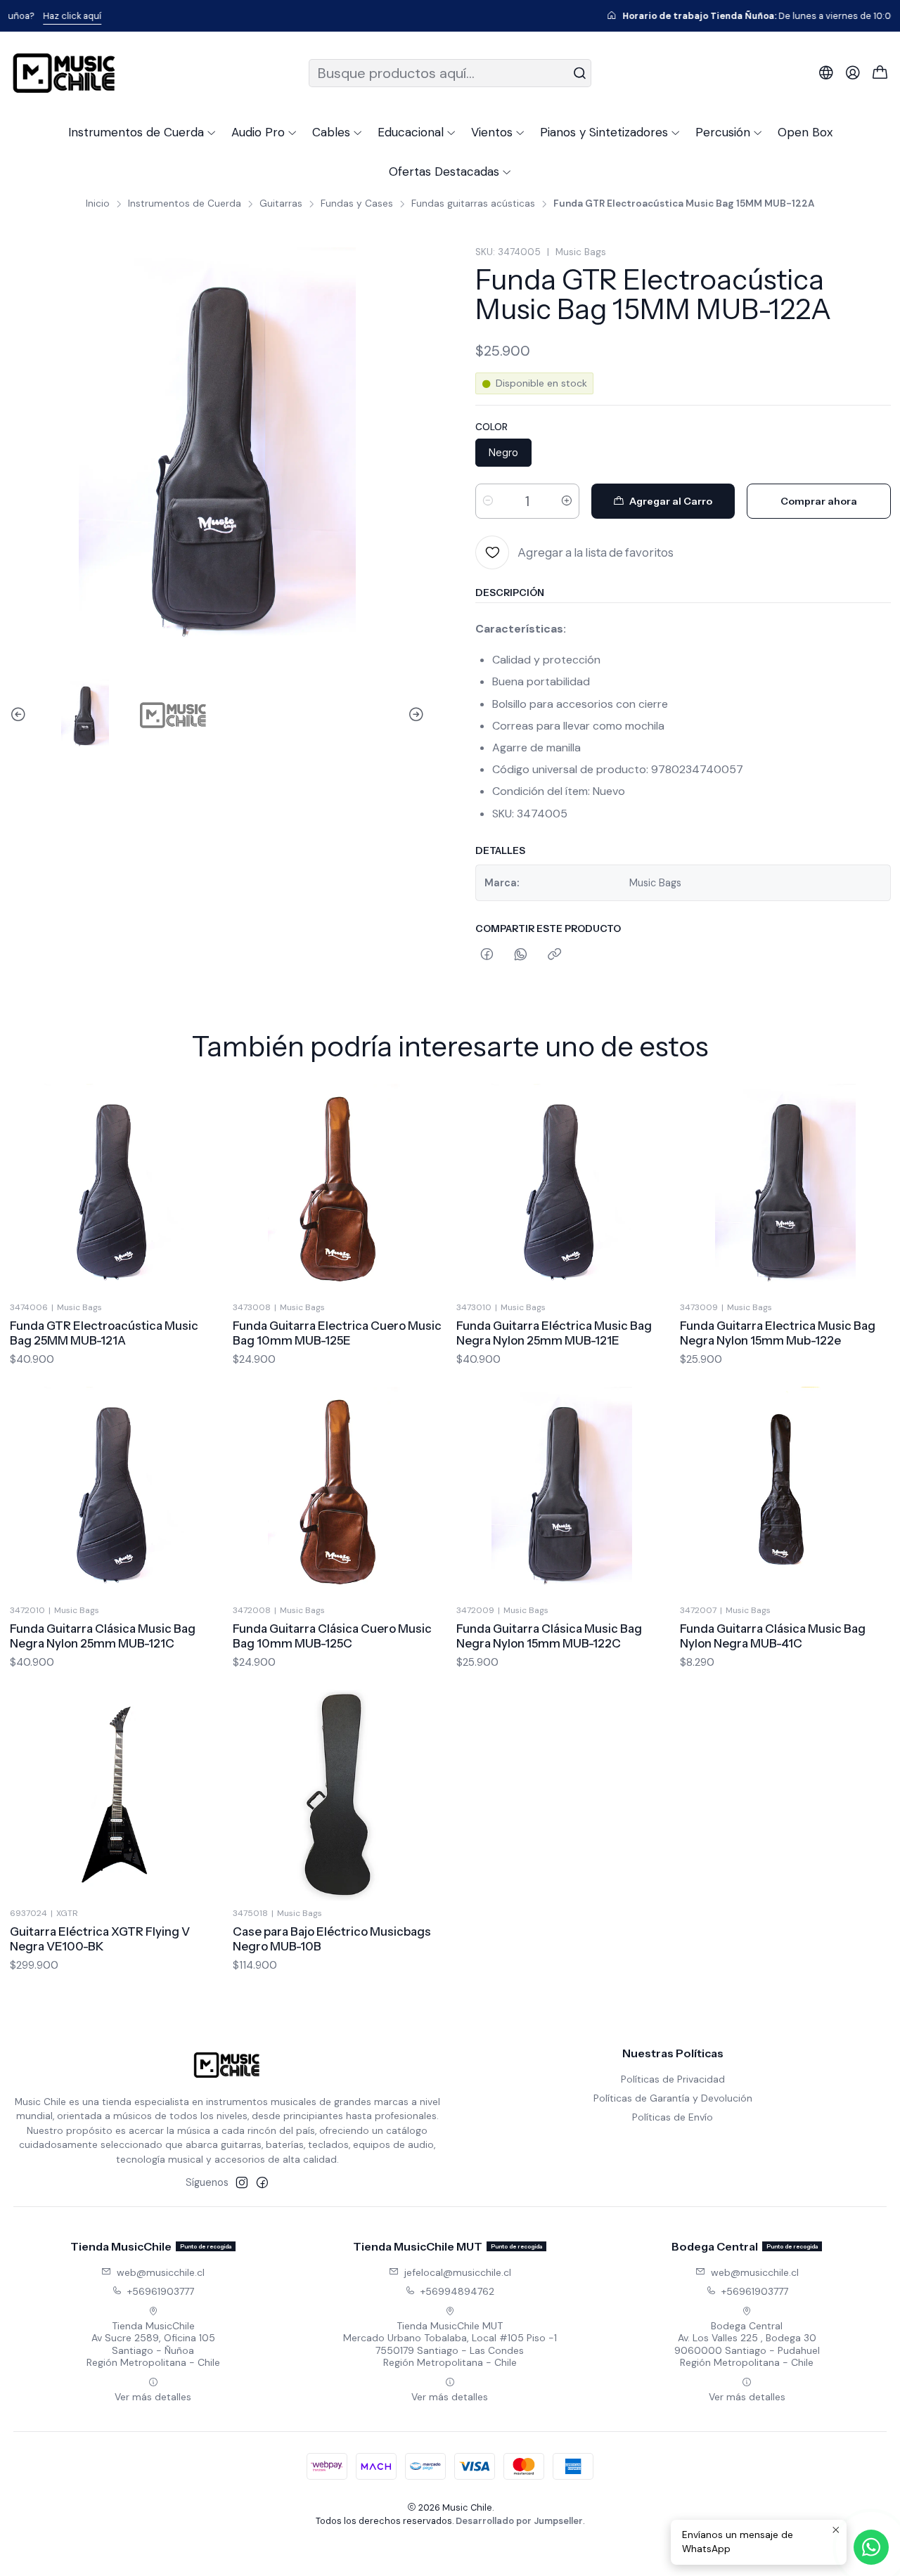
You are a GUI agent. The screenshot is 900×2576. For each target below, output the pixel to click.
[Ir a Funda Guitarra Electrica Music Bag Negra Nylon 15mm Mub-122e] (785, 1189)
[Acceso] (853, 73)
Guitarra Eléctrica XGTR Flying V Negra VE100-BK (100, 1939)
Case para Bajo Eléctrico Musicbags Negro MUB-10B (332, 1939)
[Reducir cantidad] (488, 501)
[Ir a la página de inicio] (64, 73)
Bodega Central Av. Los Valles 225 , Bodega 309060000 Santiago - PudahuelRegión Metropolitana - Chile (747, 2344)
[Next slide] (414, 715)
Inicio (98, 204)
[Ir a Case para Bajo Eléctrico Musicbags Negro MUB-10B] (338, 1795)
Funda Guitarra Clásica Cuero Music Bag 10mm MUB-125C (332, 1636)
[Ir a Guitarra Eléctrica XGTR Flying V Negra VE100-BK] (115, 1795)
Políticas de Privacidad (673, 2079)
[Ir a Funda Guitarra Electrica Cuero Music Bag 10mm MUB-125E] (338, 1189)
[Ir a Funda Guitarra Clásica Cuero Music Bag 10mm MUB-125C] (338, 1492)
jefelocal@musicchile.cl (458, 2272)
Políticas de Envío (673, 2117)
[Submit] (579, 73)
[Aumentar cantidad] (567, 501)
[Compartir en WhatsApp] (521, 955)
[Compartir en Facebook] (487, 955)
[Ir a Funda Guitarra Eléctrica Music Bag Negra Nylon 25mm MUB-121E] (562, 1189)
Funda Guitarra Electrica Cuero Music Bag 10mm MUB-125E (337, 1333)
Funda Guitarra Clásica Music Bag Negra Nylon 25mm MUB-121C (103, 1636)
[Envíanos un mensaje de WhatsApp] (871, 2547)
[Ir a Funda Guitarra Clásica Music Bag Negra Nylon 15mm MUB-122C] (562, 1492)
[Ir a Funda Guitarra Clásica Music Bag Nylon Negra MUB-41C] (785, 1492)
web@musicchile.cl (161, 2272)
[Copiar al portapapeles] (554, 955)
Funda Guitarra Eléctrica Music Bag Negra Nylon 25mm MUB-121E (554, 1333)
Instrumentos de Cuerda (185, 204)
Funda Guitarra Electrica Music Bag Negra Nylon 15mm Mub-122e (778, 1333)
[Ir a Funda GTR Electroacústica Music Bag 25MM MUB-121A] (115, 1189)
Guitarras (281, 204)
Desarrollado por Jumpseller (519, 2521)
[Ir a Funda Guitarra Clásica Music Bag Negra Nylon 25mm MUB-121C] (115, 1492)
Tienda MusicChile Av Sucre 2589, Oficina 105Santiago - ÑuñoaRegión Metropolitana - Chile (153, 2344)
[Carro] (880, 73)
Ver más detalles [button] (153, 2397)
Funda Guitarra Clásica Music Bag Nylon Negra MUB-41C (773, 1636)
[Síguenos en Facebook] (262, 2182)
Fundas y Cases (357, 204)
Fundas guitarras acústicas (473, 204)
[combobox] (450, 73)
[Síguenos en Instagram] (242, 2182)
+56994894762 (457, 2291)
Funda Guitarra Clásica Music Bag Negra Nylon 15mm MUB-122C (549, 1636)
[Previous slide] (20, 715)
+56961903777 (161, 2291)
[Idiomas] (826, 73)
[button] (142, 132)
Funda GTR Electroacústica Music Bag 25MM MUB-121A (104, 1333)
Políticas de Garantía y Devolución (673, 2098)
